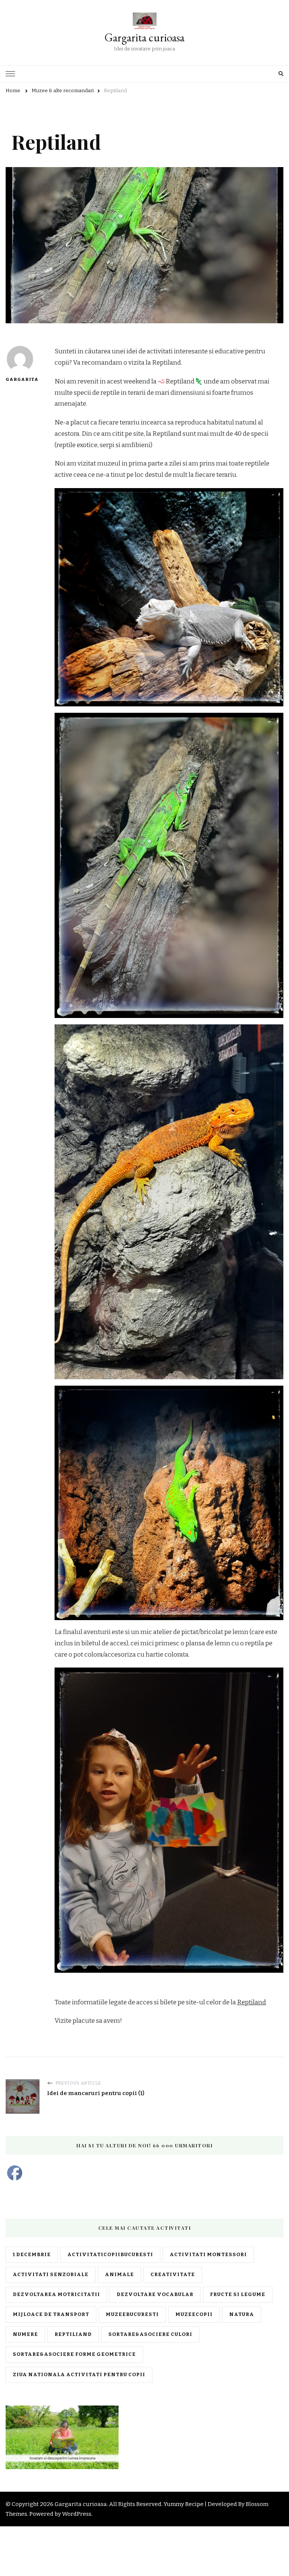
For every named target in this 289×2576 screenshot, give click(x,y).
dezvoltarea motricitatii (56, 2295)
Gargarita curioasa (144, 37)
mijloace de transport (51, 2314)
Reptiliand (73, 2334)
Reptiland (252, 2002)
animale (119, 2275)
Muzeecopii (194, 2314)
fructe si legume (238, 2295)
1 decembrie (32, 2255)
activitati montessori (208, 2255)
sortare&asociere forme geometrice (74, 2354)
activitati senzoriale (51, 2275)
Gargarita (20, 379)
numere (25, 2334)
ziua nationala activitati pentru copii (79, 2375)
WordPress (77, 2514)
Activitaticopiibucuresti (110, 2255)
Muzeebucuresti (132, 2314)
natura (242, 2314)
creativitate (173, 2275)
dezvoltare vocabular (155, 2295)
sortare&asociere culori (150, 2334)
